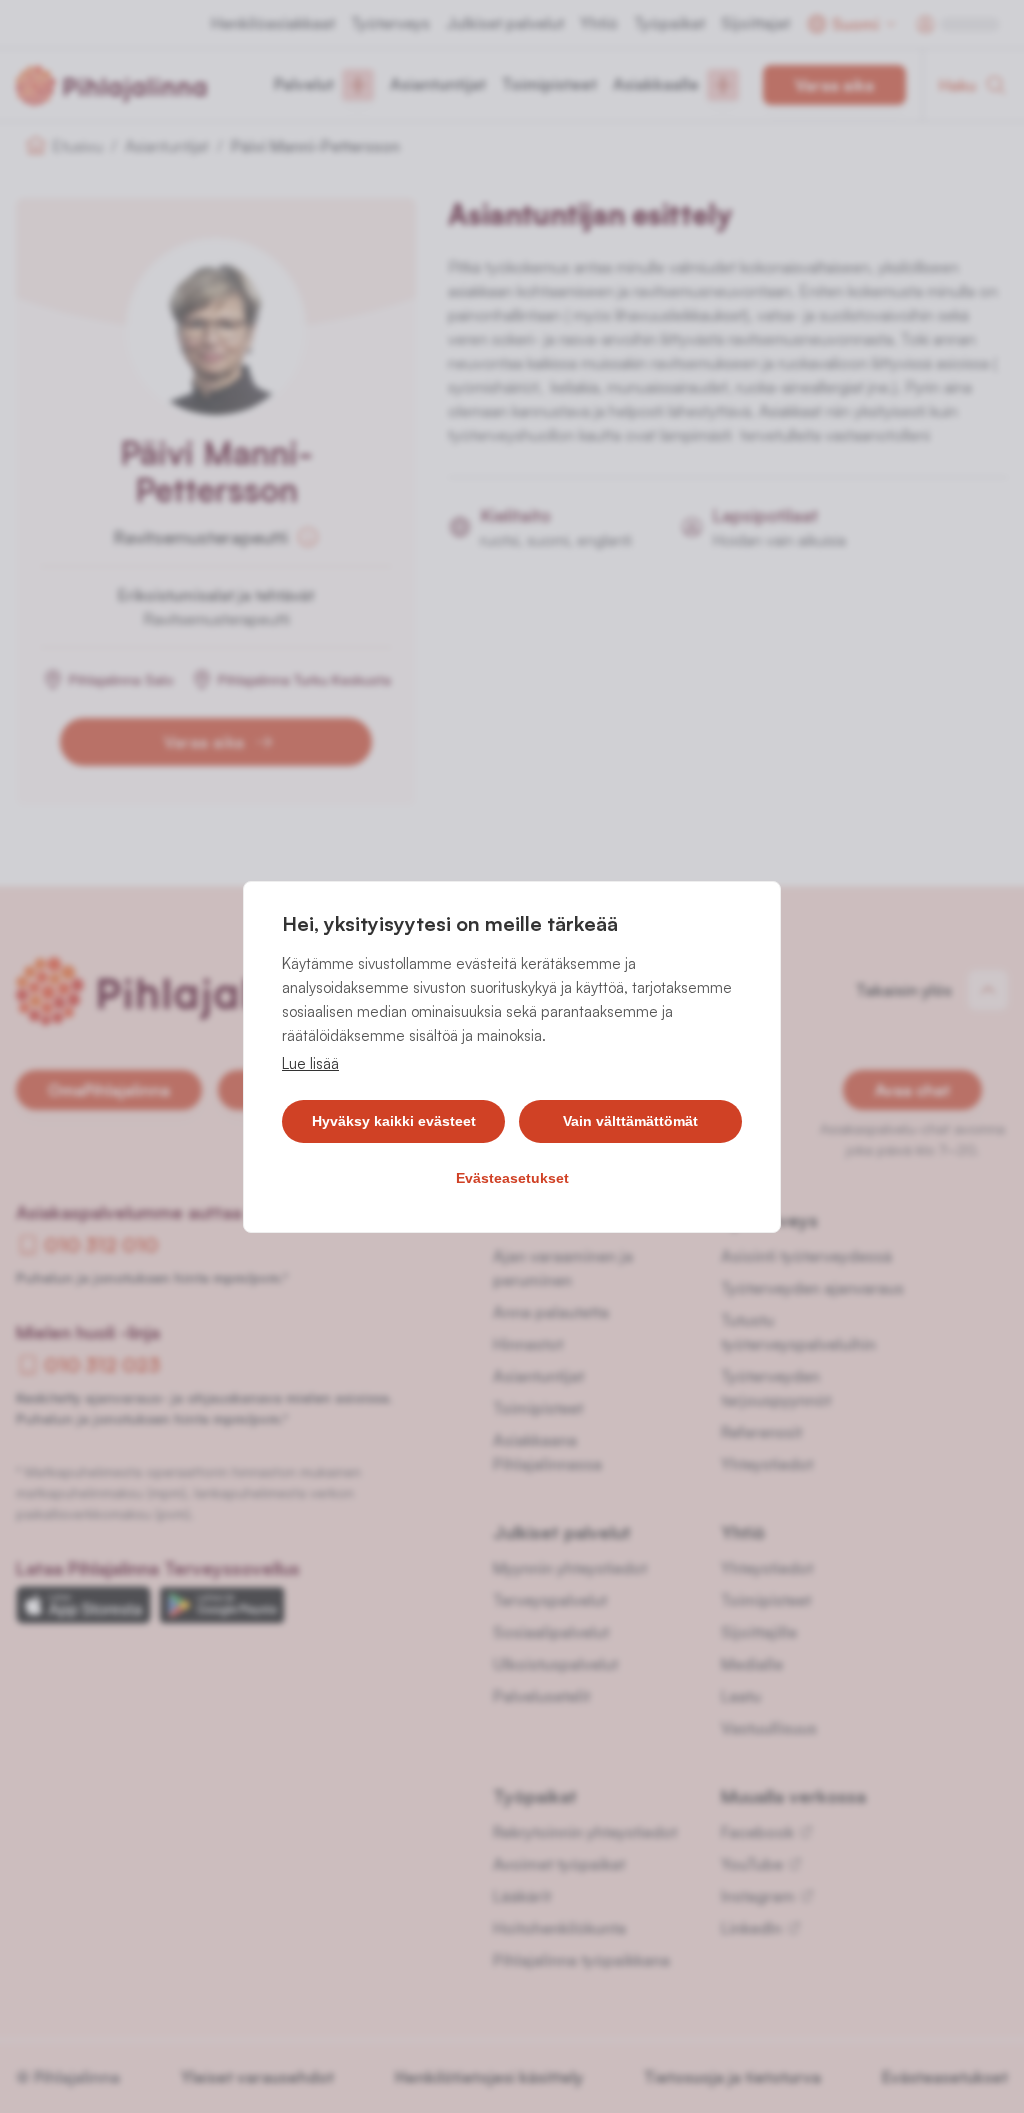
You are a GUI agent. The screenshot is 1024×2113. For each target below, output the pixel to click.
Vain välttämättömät (630, 1121)
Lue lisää (310, 1063)
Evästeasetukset (512, 1178)
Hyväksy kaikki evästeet (394, 1121)
